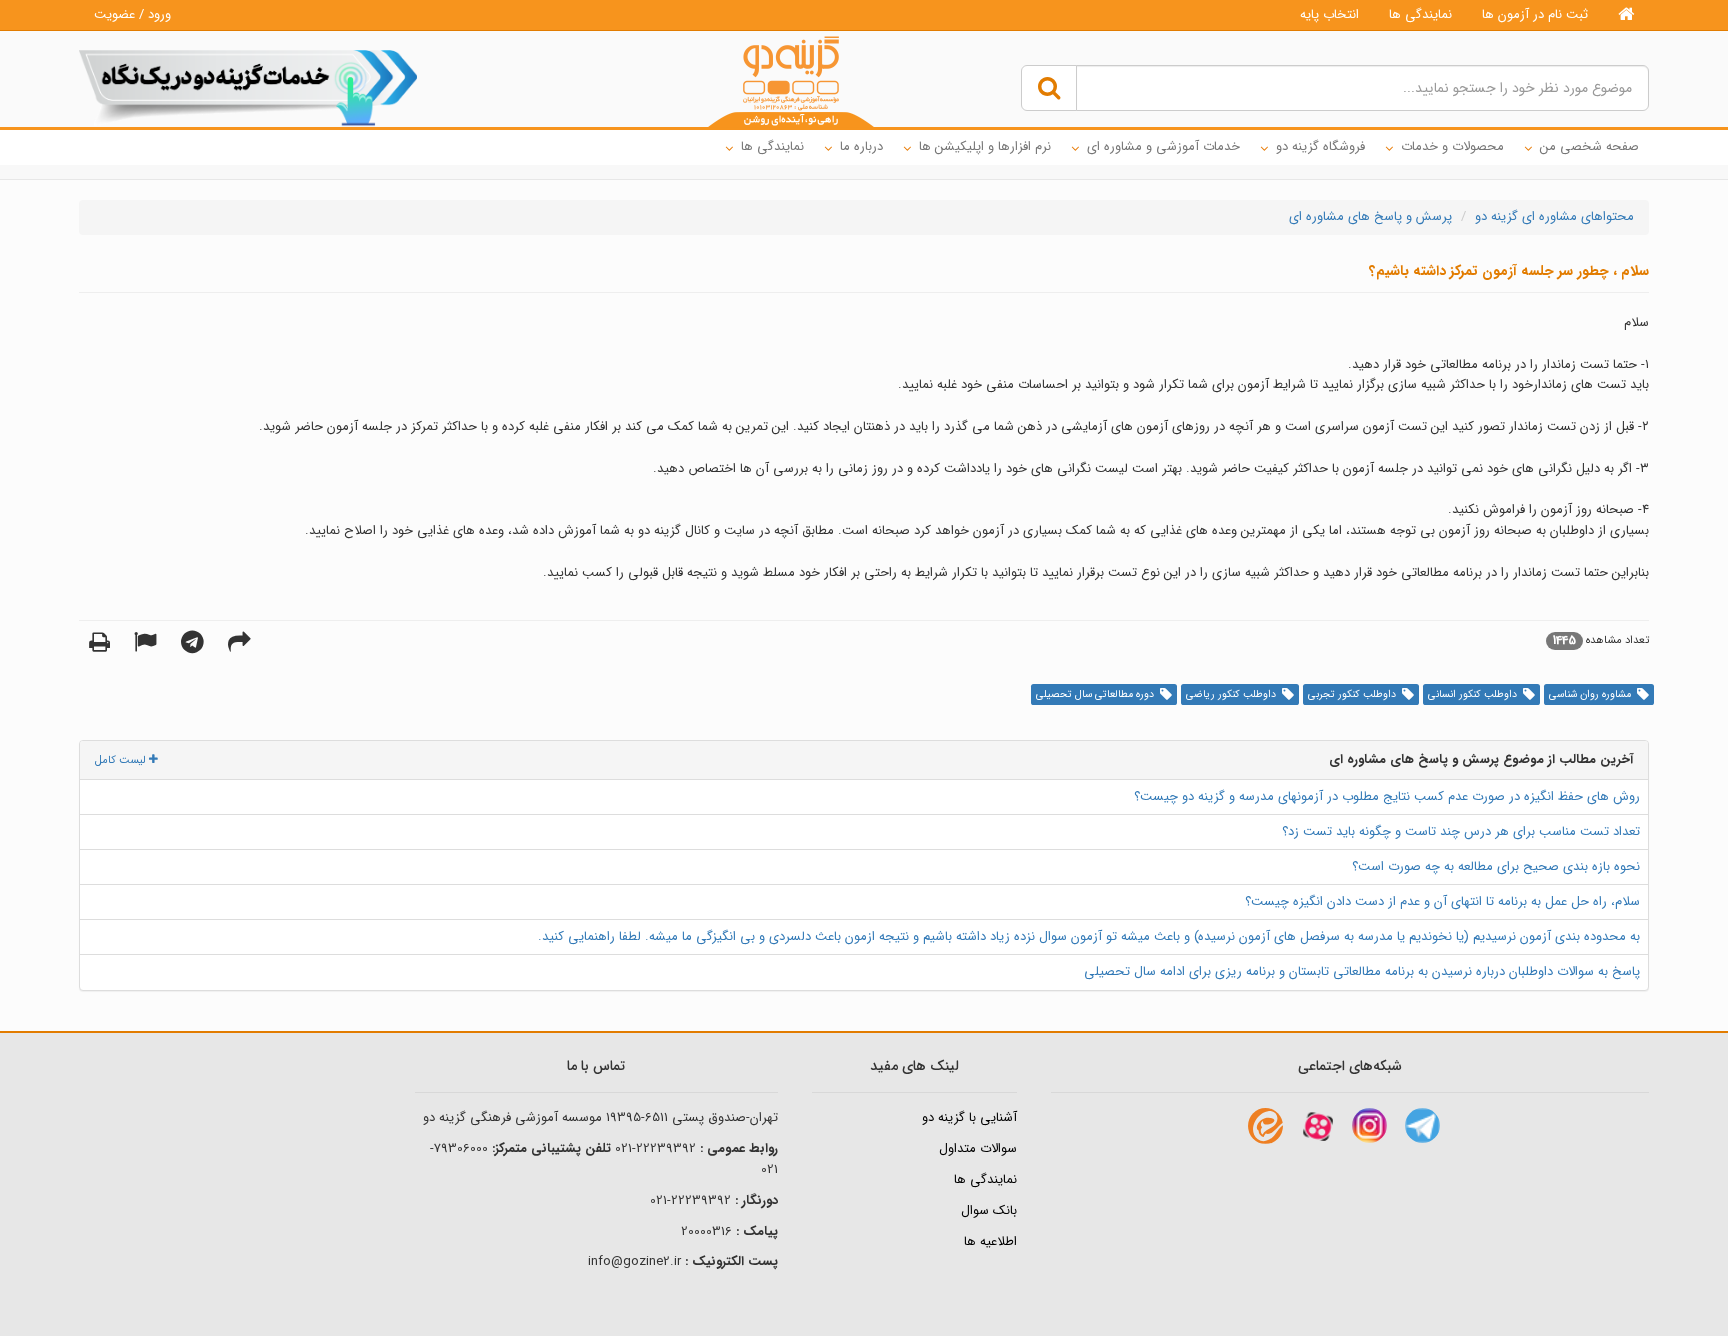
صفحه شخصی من (1589, 146)
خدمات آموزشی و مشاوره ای (1163, 146)
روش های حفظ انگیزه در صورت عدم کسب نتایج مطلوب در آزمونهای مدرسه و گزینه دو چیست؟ (1387, 796)
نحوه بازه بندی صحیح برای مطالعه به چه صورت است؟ (1496, 866)
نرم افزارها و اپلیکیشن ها (985, 146)
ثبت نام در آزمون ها (1535, 14)
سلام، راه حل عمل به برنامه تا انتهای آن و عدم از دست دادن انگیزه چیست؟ (1442, 901)
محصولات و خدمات (1452, 146)
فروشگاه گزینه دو (1320, 146)
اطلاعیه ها (990, 1241)
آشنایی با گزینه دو (969, 1117)
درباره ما (861, 146)
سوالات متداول (978, 1148)
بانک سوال (989, 1210)
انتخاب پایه (1329, 14)
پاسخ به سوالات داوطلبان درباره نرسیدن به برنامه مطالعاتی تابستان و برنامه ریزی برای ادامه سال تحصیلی (1362, 971)
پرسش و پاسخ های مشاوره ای (1370, 216)
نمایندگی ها (1420, 14)
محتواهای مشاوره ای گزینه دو (1554, 216)
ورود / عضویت (132, 14)
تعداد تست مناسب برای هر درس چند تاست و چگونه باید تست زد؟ (1461, 831)
